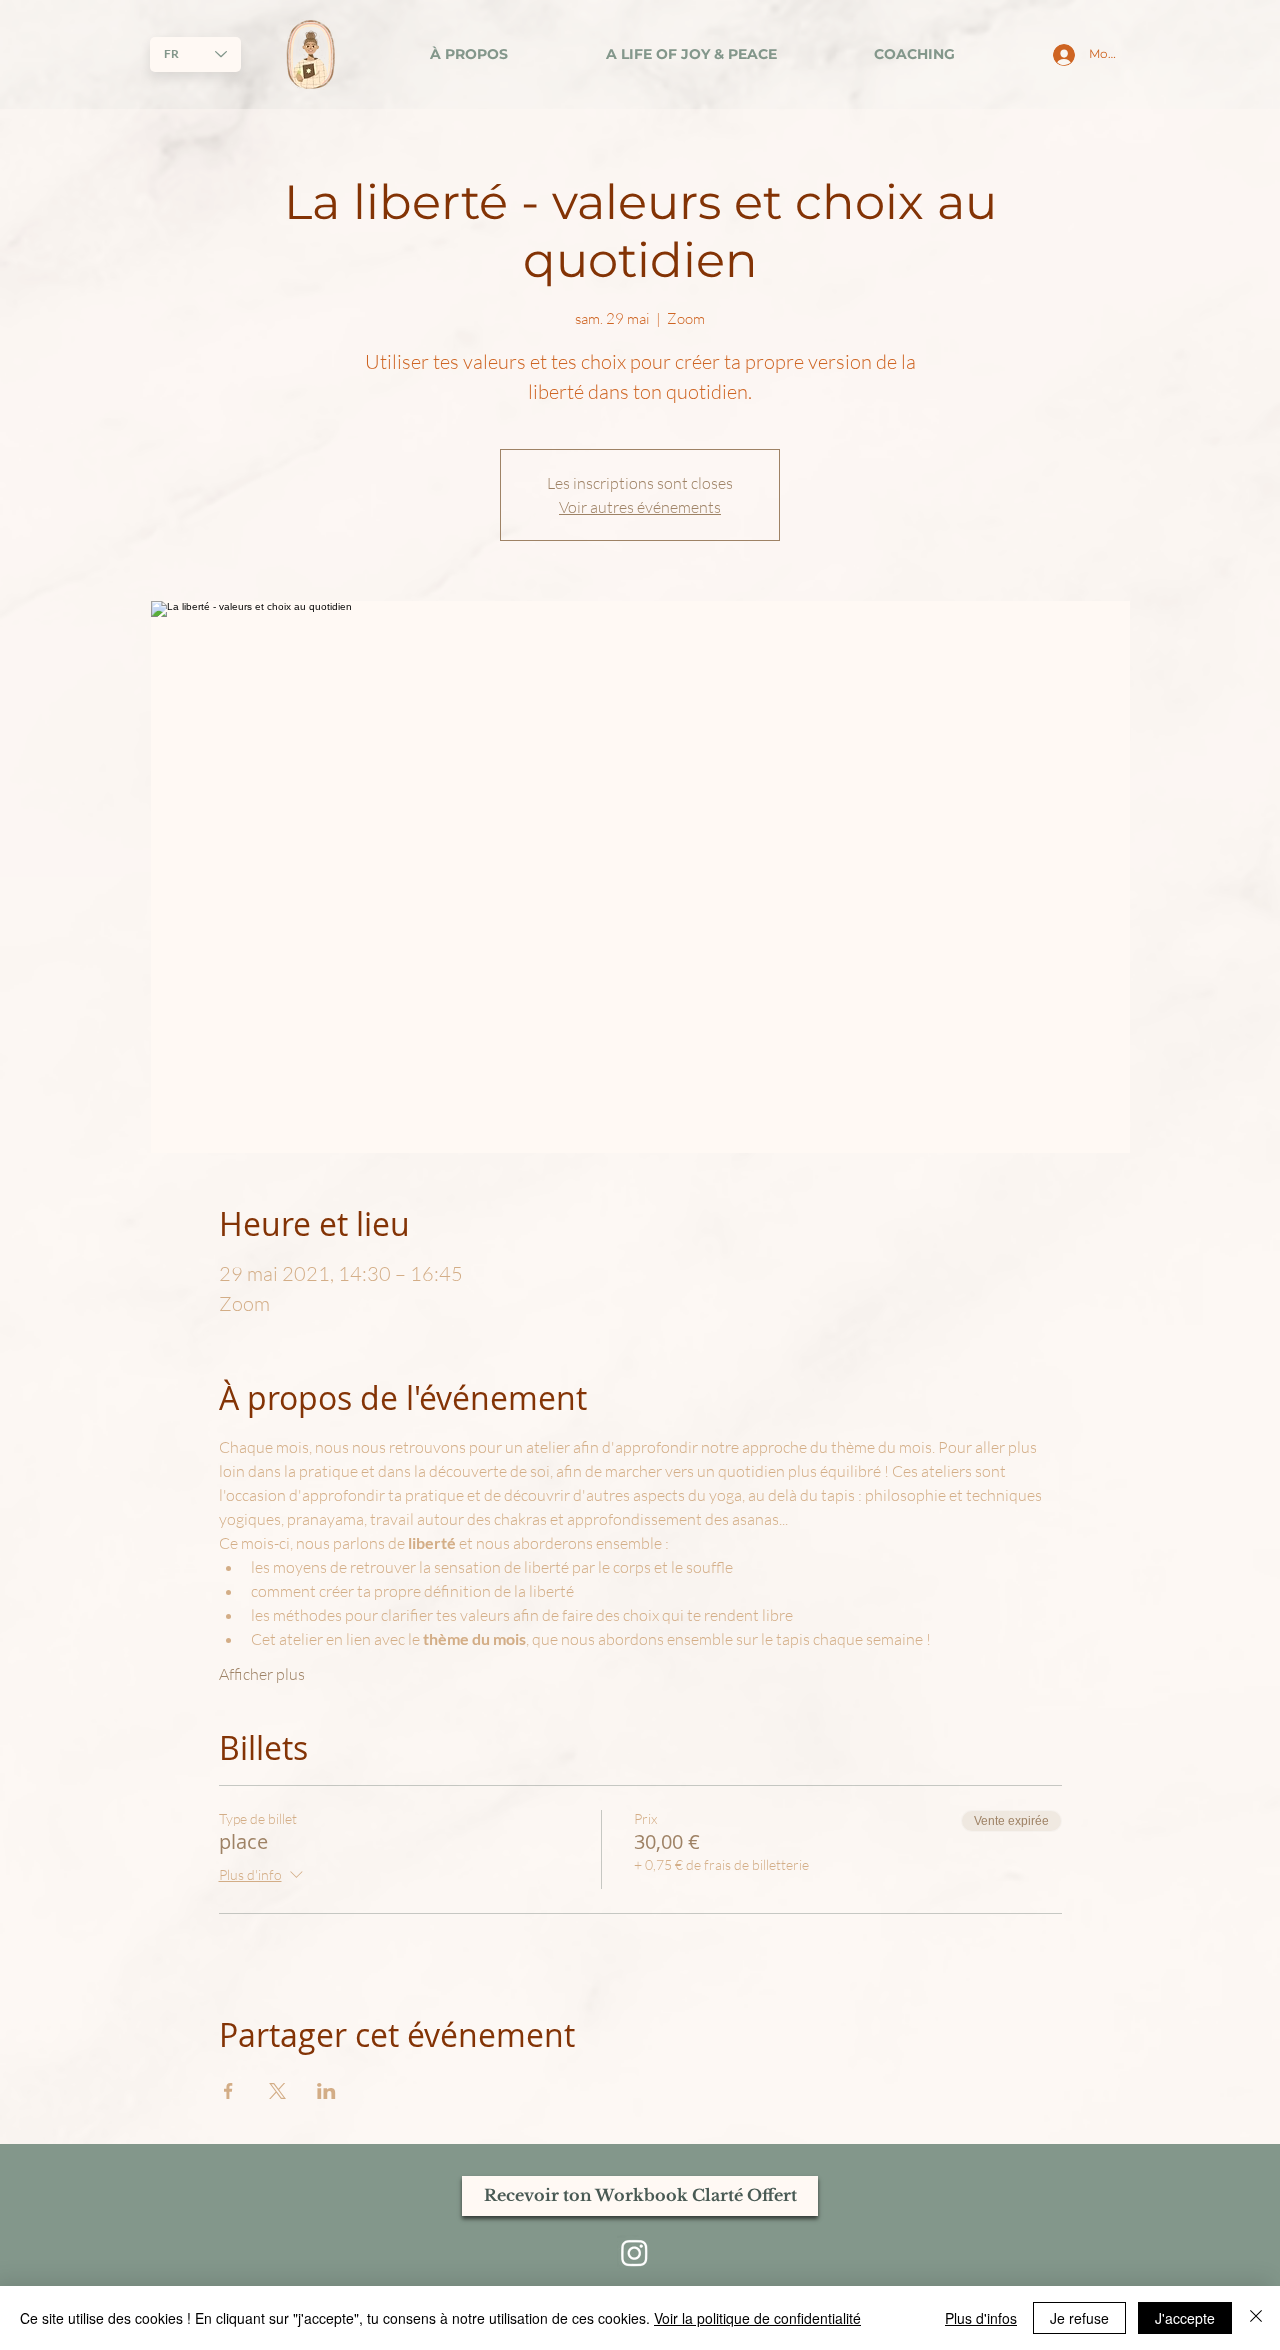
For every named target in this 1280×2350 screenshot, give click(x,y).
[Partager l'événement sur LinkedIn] (326, 2091)
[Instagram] (634, 2252)
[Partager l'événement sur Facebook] (228, 2091)
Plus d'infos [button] (981, 2318)
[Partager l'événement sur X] (277, 2091)
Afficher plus (262, 1674)
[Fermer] (1256, 2318)
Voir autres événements (640, 507)
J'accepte (1185, 2318)
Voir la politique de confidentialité (757, 2318)
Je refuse (1079, 2318)
